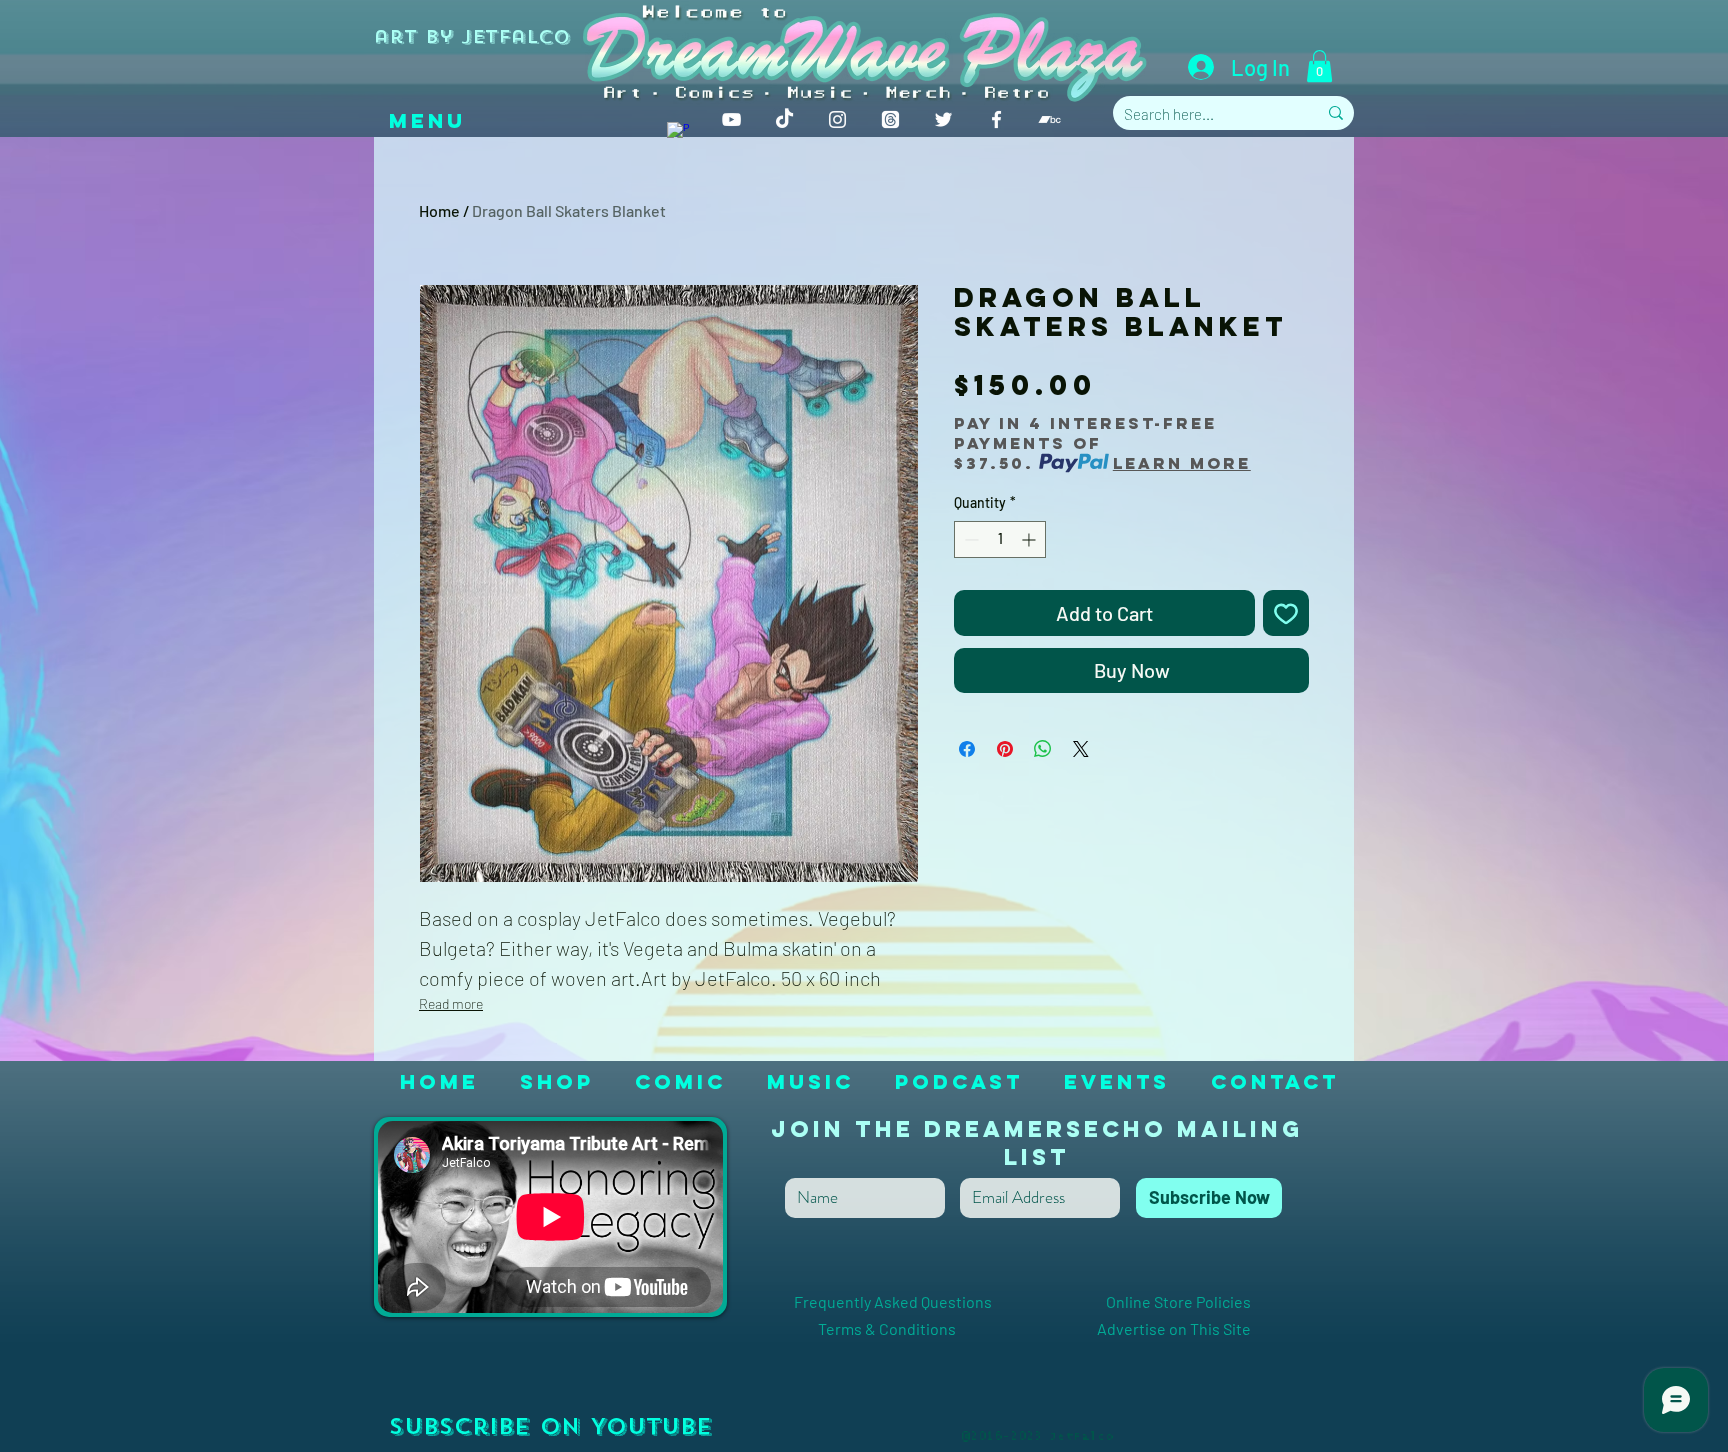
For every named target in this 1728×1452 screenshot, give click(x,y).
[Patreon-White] (678, 133)
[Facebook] (996, 119)
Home (439, 210)
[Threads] (890, 119)
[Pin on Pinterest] (1005, 749)
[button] (1319, 66)
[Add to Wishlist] (1286, 613)
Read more (451, 1003)
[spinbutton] (1000, 539)
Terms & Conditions (924, 1328)
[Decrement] (969, 539)
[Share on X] (1081, 749)
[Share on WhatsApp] (1043, 749)
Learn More (1182, 463)
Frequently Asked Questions (929, 1301)
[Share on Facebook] (967, 749)
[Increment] (1030, 539)
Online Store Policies (1178, 1301)
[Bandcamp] (1049, 119)
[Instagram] (837, 119)
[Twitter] (943, 119)
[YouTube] (731, 119)
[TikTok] (784, 119)
